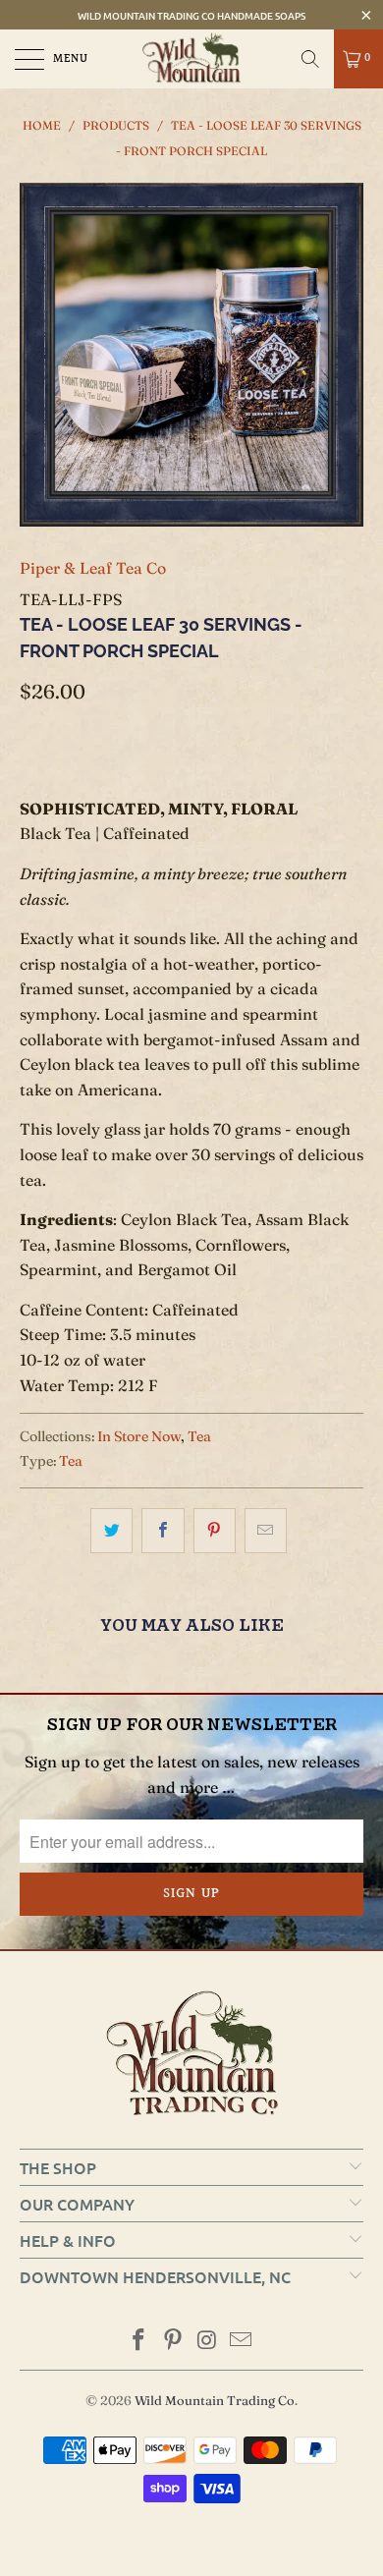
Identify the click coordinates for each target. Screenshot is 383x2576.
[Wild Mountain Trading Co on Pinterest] (174, 2342)
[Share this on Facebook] (163, 1531)
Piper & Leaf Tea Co (93, 568)
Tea (199, 1436)
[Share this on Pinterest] (215, 1531)
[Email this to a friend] (266, 1531)
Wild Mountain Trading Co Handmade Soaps (191, 15)
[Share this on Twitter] (111, 1531)
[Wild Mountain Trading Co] (192, 59)
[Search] (310, 59)
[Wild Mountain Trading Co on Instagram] (208, 2342)
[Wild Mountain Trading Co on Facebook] (139, 2342)
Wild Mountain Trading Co (215, 2400)
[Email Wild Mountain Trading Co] (242, 2342)
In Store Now (139, 1436)
